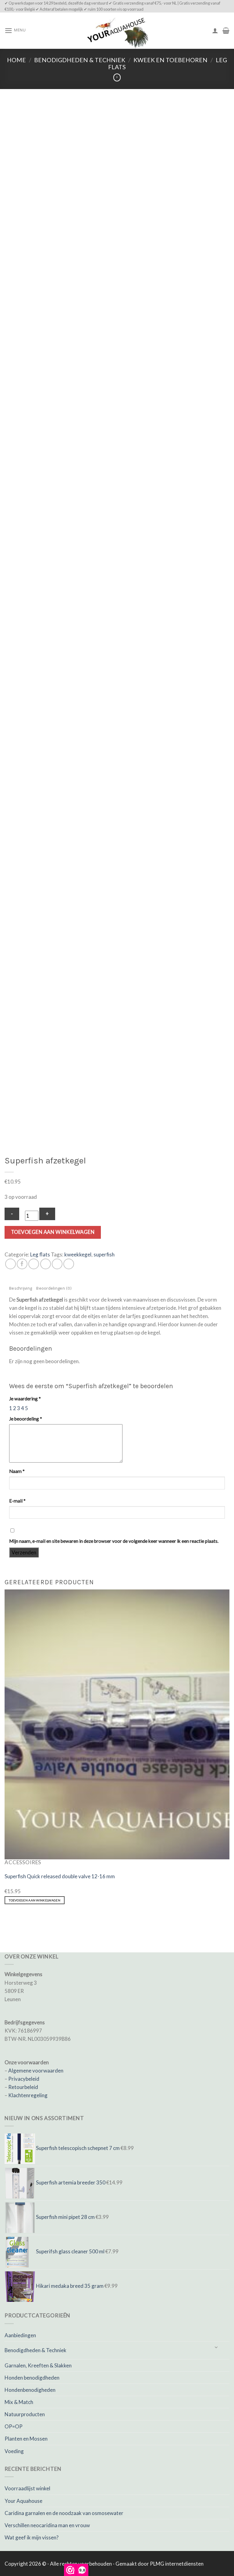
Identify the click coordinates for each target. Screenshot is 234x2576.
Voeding (14, 2451)
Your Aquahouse (23, 2501)
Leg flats (40, 1254)
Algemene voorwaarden (36, 2071)
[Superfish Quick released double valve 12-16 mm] (117, 1724)
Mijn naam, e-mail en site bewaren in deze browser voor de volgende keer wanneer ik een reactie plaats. (114, 1541)
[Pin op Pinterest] (57, 1264)
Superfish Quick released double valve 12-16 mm (60, 1876)
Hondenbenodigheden (30, 2390)
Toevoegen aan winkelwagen (53, 1232)
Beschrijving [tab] (21, 1289)
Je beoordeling (26, 1419)
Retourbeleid (23, 2087)
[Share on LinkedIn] (69, 1264)
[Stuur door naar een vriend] (46, 1264)
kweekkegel (78, 1254)
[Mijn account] (215, 30)
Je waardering (25, 1399)
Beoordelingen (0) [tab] (54, 1289)
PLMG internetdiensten (177, 2564)
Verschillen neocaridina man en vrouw (47, 2525)
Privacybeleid (24, 2079)
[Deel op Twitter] (34, 1264)
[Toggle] (216, 2348)
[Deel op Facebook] (22, 1264)
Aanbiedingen (20, 2335)
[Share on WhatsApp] (11, 1264)
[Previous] (6, 1920)
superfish (104, 1254)
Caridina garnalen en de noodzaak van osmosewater (64, 2513)
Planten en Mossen (26, 2439)
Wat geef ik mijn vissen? (32, 2537)
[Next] (24, 1920)
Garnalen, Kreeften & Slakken (38, 2365)
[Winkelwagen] (226, 30)
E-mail (17, 1501)
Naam (17, 1471)
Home (16, 60)
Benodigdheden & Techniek (80, 60)
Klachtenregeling (28, 2095)
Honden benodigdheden (32, 2378)
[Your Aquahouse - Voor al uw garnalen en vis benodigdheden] (117, 31)
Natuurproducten (25, 2414)
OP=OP (14, 2426)
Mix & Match (19, 2402)
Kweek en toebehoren (170, 60)
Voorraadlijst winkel (27, 2488)
